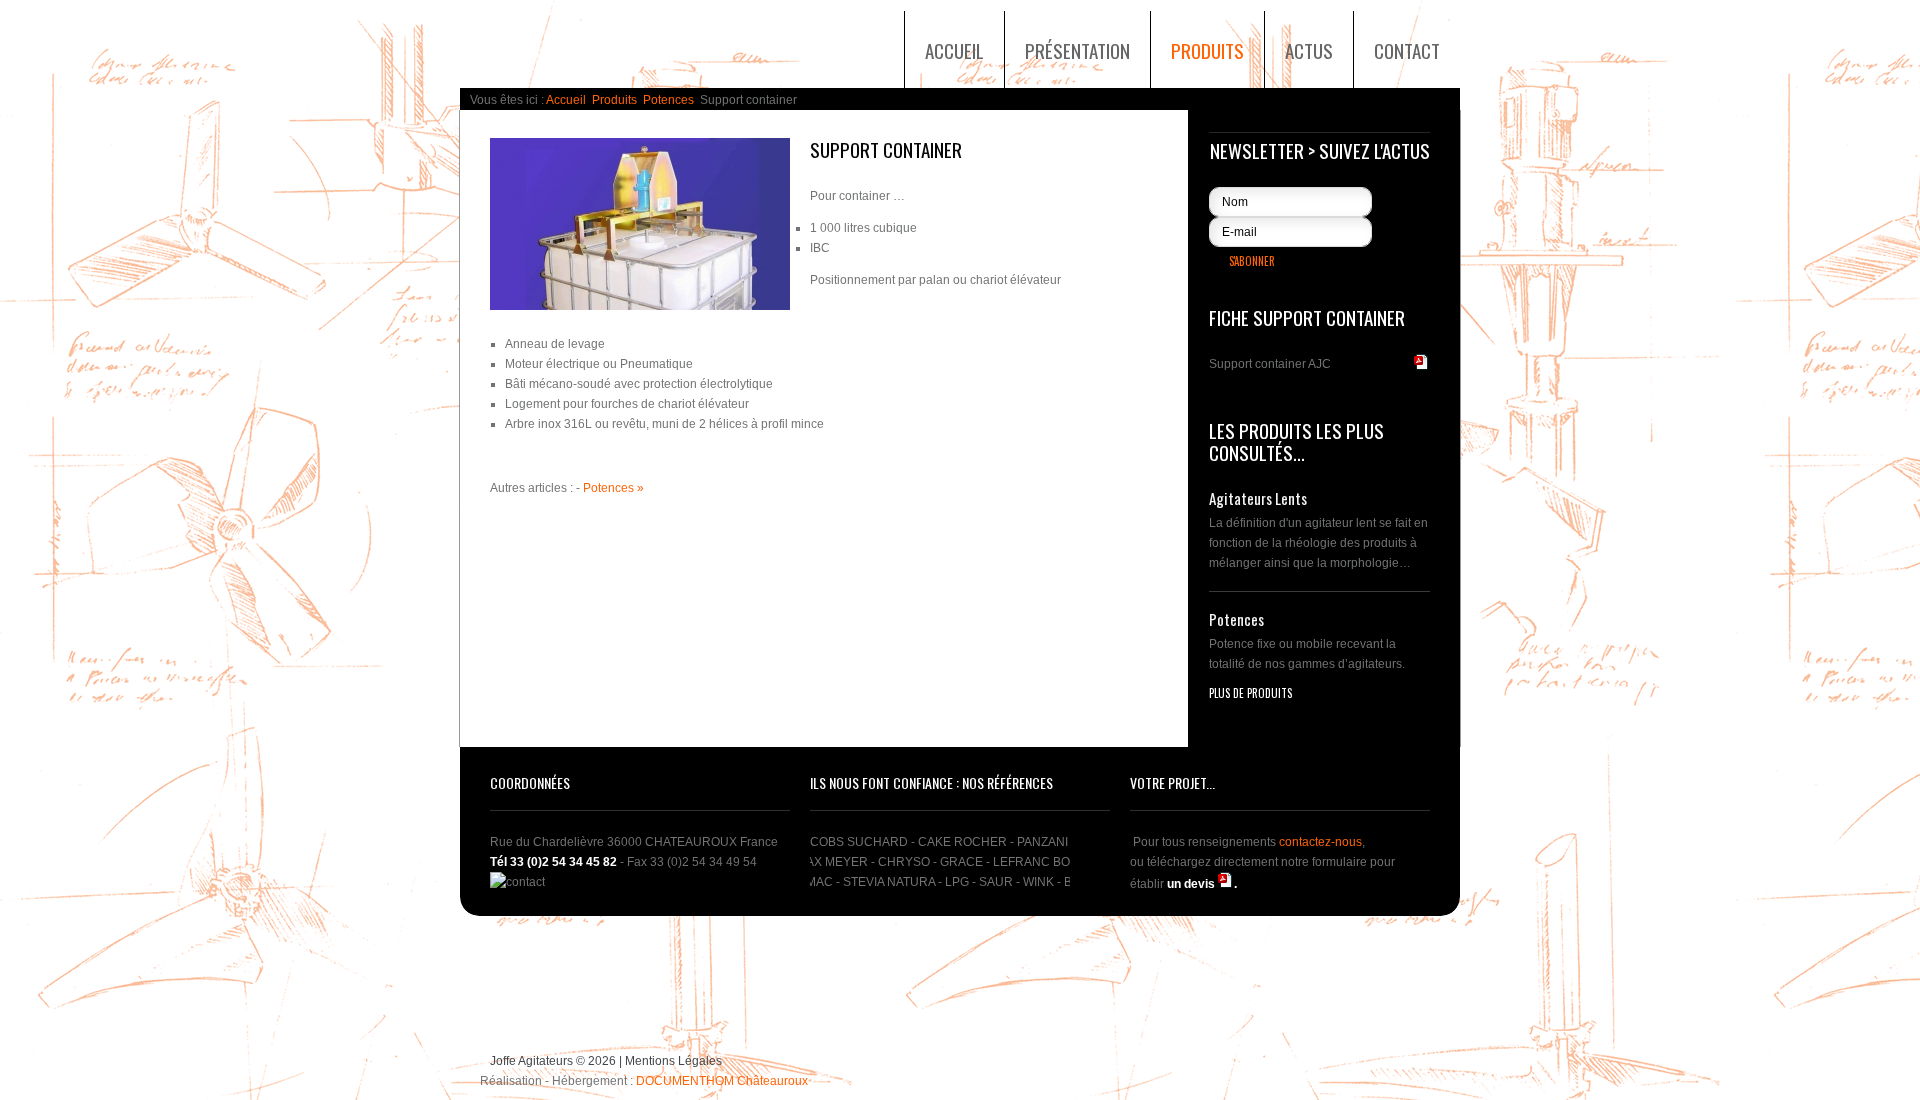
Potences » (613, 488)
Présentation (1077, 50)
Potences (668, 100)
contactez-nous (1320, 842)
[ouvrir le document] (1226, 884)
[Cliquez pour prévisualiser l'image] (640, 224)
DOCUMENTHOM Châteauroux (722, 1081)
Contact (1407, 50)
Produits (1207, 50)
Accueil (954, 50)
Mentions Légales (673, 1061)
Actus (1309, 50)
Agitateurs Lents (1258, 498)
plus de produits (1250, 693)
